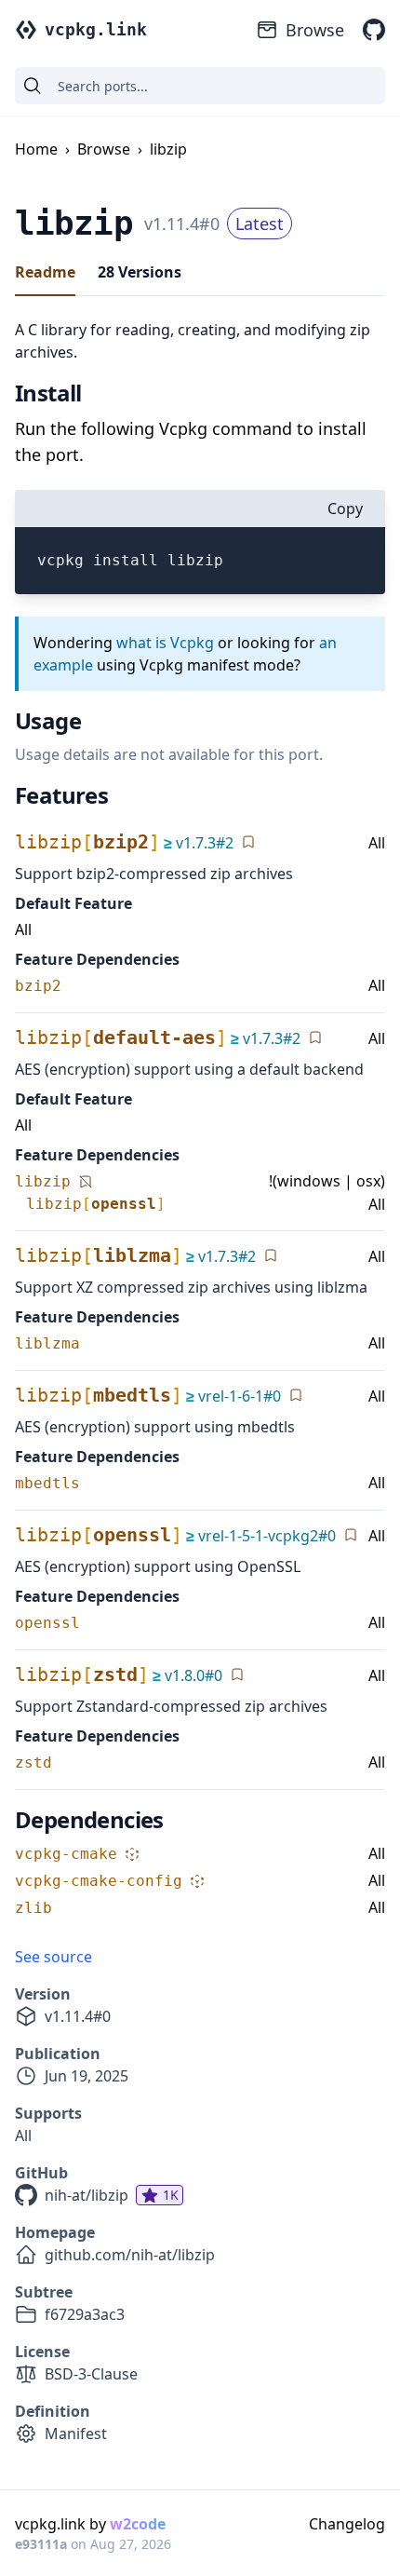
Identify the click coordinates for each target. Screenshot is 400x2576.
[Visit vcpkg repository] (374, 30)
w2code (138, 2524)
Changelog (347, 2524)
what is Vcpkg (165, 643)
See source (53, 1957)
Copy (345, 508)
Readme (45, 272)
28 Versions (140, 272)
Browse (315, 30)
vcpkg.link (96, 29)
